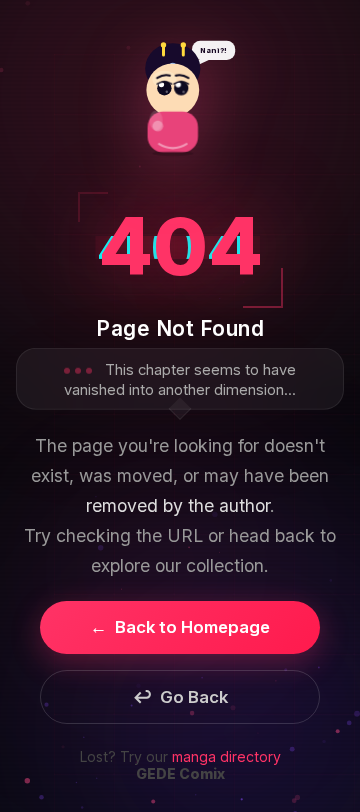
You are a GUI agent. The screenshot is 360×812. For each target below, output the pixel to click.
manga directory (226, 756)
